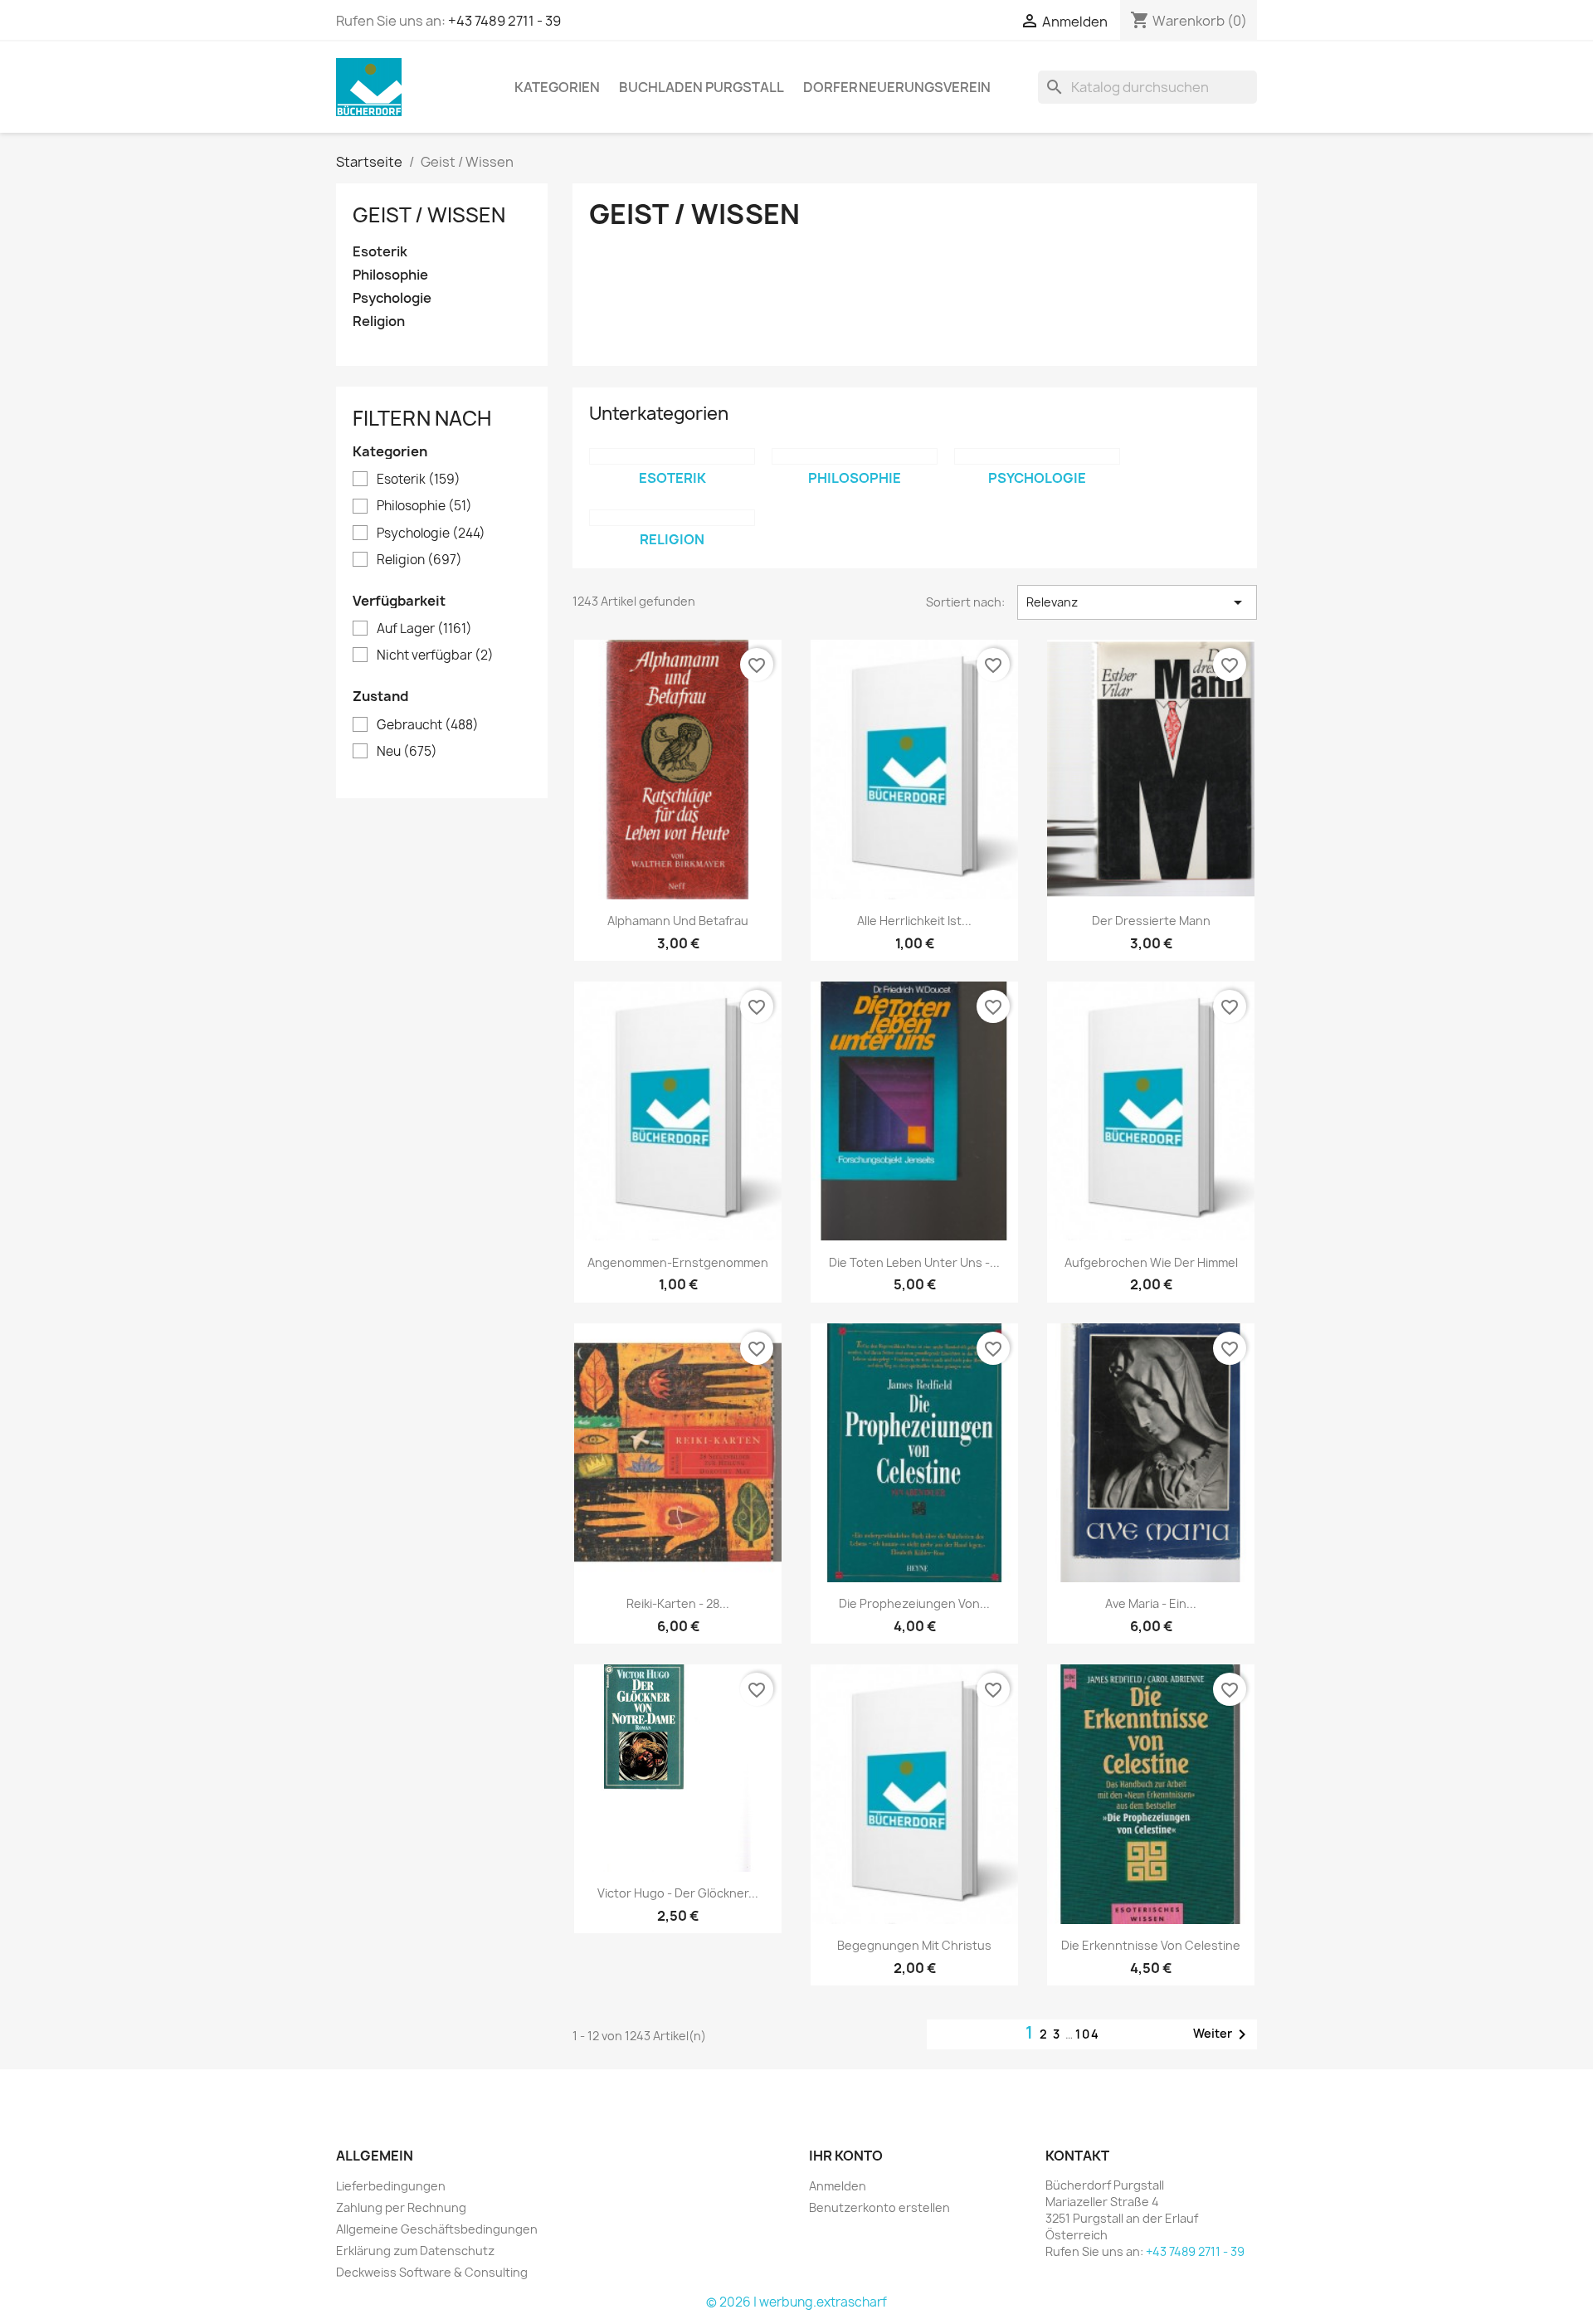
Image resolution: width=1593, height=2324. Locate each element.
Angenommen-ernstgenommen (678, 1262)
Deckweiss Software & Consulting (432, 2272)
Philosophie (390, 275)
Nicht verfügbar (435, 655)
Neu (407, 752)
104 (1088, 2034)
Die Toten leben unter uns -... (914, 1262)
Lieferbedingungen (391, 2186)
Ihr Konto (846, 2156)
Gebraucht (428, 725)
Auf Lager (424, 629)
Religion (379, 322)
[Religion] (672, 518)
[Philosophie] (855, 456)
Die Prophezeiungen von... (914, 1603)
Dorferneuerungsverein (897, 87)
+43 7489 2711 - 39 (504, 21)
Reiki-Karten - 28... (678, 1603)
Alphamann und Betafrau (678, 921)
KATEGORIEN (557, 87)
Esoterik (380, 252)
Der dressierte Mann (1151, 921)
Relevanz (1137, 602)
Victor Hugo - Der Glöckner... (678, 1893)
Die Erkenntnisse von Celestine (1151, 1945)
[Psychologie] (1037, 456)
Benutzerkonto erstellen (879, 2207)
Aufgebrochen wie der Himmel (1151, 1262)
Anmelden (838, 2186)
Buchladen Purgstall (702, 87)
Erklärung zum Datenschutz (415, 2251)
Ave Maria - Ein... (1151, 1603)
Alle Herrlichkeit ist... (914, 921)
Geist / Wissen (429, 215)
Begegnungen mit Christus (914, 1945)
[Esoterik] (672, 456)
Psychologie (392, 298)
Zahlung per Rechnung (401, 2207)
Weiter (1223, 2034)
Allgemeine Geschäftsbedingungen (437, 2229)
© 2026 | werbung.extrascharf (796, 2302)
